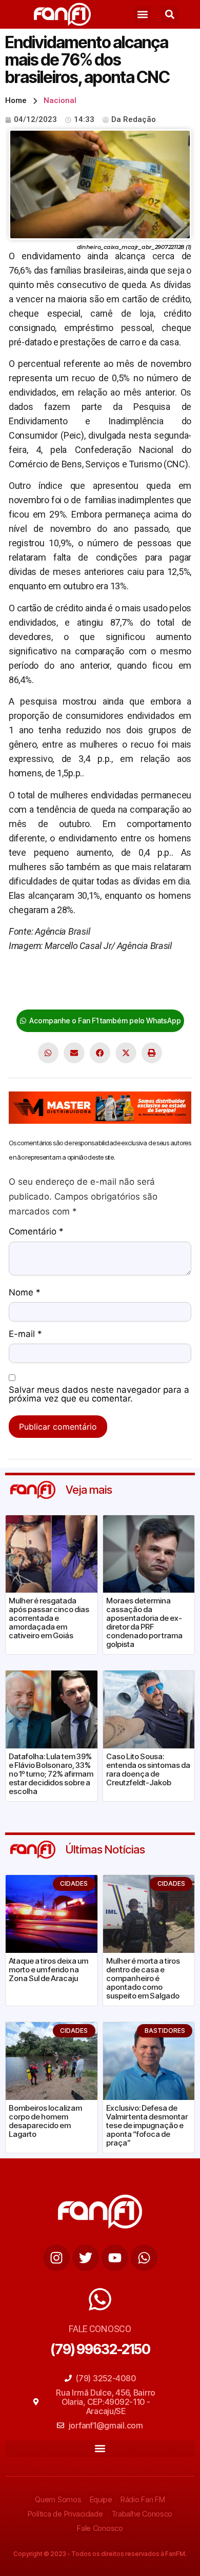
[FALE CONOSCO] (100, 2299)
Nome (25, 1293)
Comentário (36, 1232)
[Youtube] (115, 2258)
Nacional (60, 100)
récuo (76, 992)
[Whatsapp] (144, 2258)
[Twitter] (86, 2258)
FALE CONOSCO (100, 2329)
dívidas (92, 977)
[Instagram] (56, 2258)
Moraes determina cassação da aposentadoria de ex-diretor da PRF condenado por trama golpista (144, 1622)
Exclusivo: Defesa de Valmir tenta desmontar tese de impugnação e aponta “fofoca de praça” (147, 2125)
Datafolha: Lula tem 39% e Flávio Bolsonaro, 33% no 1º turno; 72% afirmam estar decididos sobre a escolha (51, 1774)
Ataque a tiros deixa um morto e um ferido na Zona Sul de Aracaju (48, 1970)
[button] (142, 15)
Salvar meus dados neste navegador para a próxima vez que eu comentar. (99, 1395)
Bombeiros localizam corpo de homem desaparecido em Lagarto (45, 2121)
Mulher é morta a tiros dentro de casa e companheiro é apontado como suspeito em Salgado (143, 1978)
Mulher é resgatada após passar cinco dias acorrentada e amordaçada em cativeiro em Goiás (49, 1618)
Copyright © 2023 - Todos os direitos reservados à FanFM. (100, 2554)
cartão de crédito (42, 977)
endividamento (139, 977)
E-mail (25, 1334)
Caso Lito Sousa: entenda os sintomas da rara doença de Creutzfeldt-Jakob (148, 1769)
